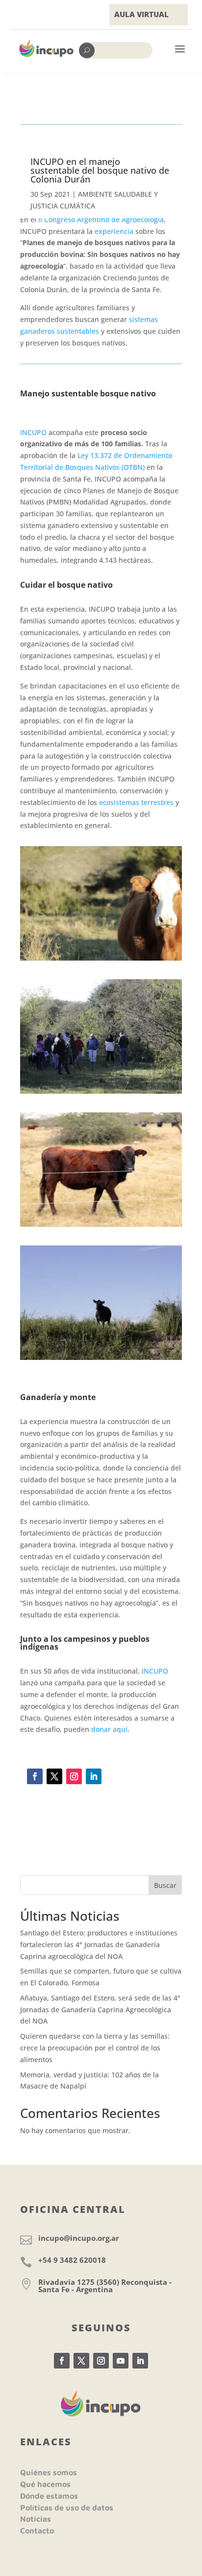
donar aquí (109, 1729)
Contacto (37, 2530)
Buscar (165, 1885)
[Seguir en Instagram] (74, 1776)
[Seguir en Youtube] (121, 2361)
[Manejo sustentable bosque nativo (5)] (101, 1093)
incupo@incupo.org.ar (79, 2238)
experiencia (114, 231)
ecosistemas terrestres (136, 802)
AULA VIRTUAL (141, 14)
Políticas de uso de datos (67, 2507)
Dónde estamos (49, 2496)
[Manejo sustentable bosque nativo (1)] (101, 1227)
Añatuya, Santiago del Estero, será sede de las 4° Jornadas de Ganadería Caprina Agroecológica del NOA (100, 2010)
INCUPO (33, 432)
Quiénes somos (49, 2472)
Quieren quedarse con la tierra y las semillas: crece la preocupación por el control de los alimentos (95, 2048)
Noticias (36, 2519)
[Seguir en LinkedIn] (94, 1776)
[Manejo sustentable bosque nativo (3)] (101, 1360)
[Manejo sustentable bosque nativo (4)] (101, 960)
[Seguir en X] (54, 1776)
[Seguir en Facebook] (35, 1776)
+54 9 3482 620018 (72, 2260)
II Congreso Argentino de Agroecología (101, 219)
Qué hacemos (45, 2484)
